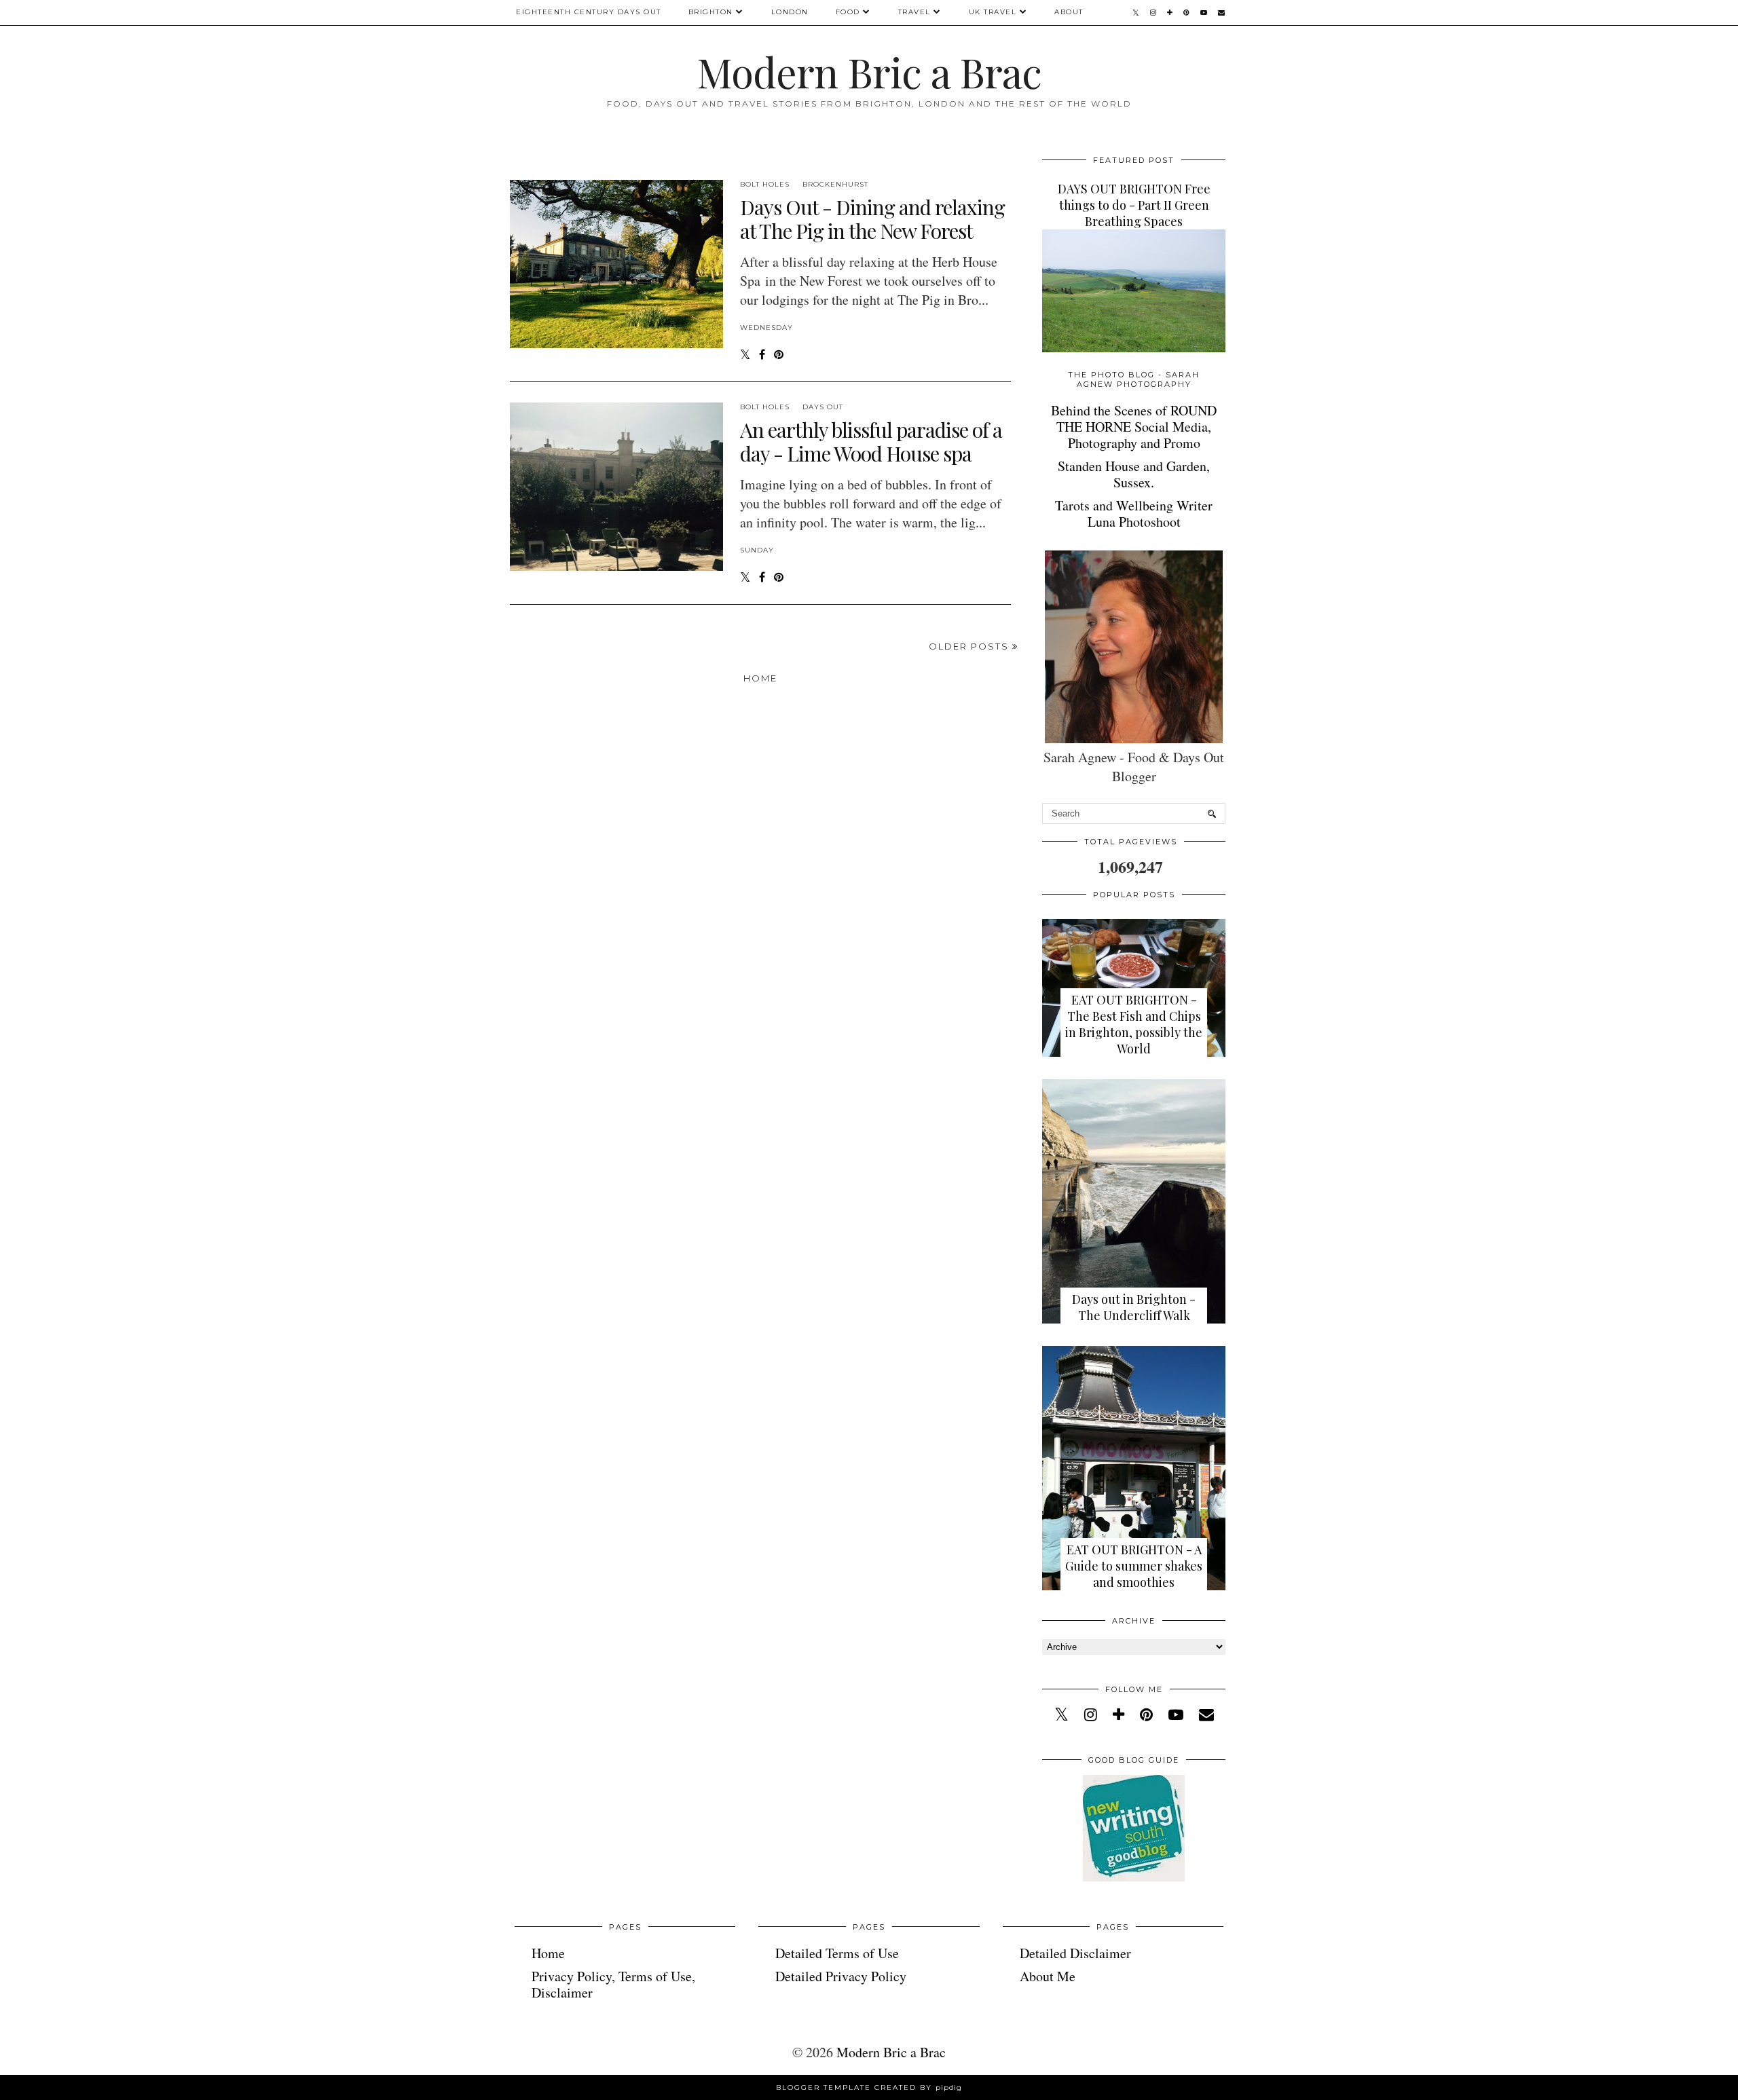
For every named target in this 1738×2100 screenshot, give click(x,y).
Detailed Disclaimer (1075, 1953)
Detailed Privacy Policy (841, 1976)
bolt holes (765, 184)
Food (848, 12)
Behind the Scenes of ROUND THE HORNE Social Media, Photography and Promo (1134, 427)
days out (823, 407)
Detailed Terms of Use (837, 1953)
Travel (914, 12)
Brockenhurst (835, 184)
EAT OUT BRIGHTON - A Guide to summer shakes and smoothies (1134, 1566)
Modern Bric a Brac (869, 71)
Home (760, 678)
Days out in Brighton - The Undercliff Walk (1134, 1307)
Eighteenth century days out (589, 12)
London (790, 12)
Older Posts (970, 646)
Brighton (711, 12)
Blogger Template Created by (869, 2087)
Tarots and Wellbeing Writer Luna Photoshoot (1134, 513)
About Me (1048, 1976)
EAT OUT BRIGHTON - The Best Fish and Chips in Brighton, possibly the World (1134, 1024)
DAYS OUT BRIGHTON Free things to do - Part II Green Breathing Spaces (1134, 205)
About (1069, 12)
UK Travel (993, 12)
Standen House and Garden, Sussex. (1134, 474)
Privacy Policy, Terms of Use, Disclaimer (613, 1984)
